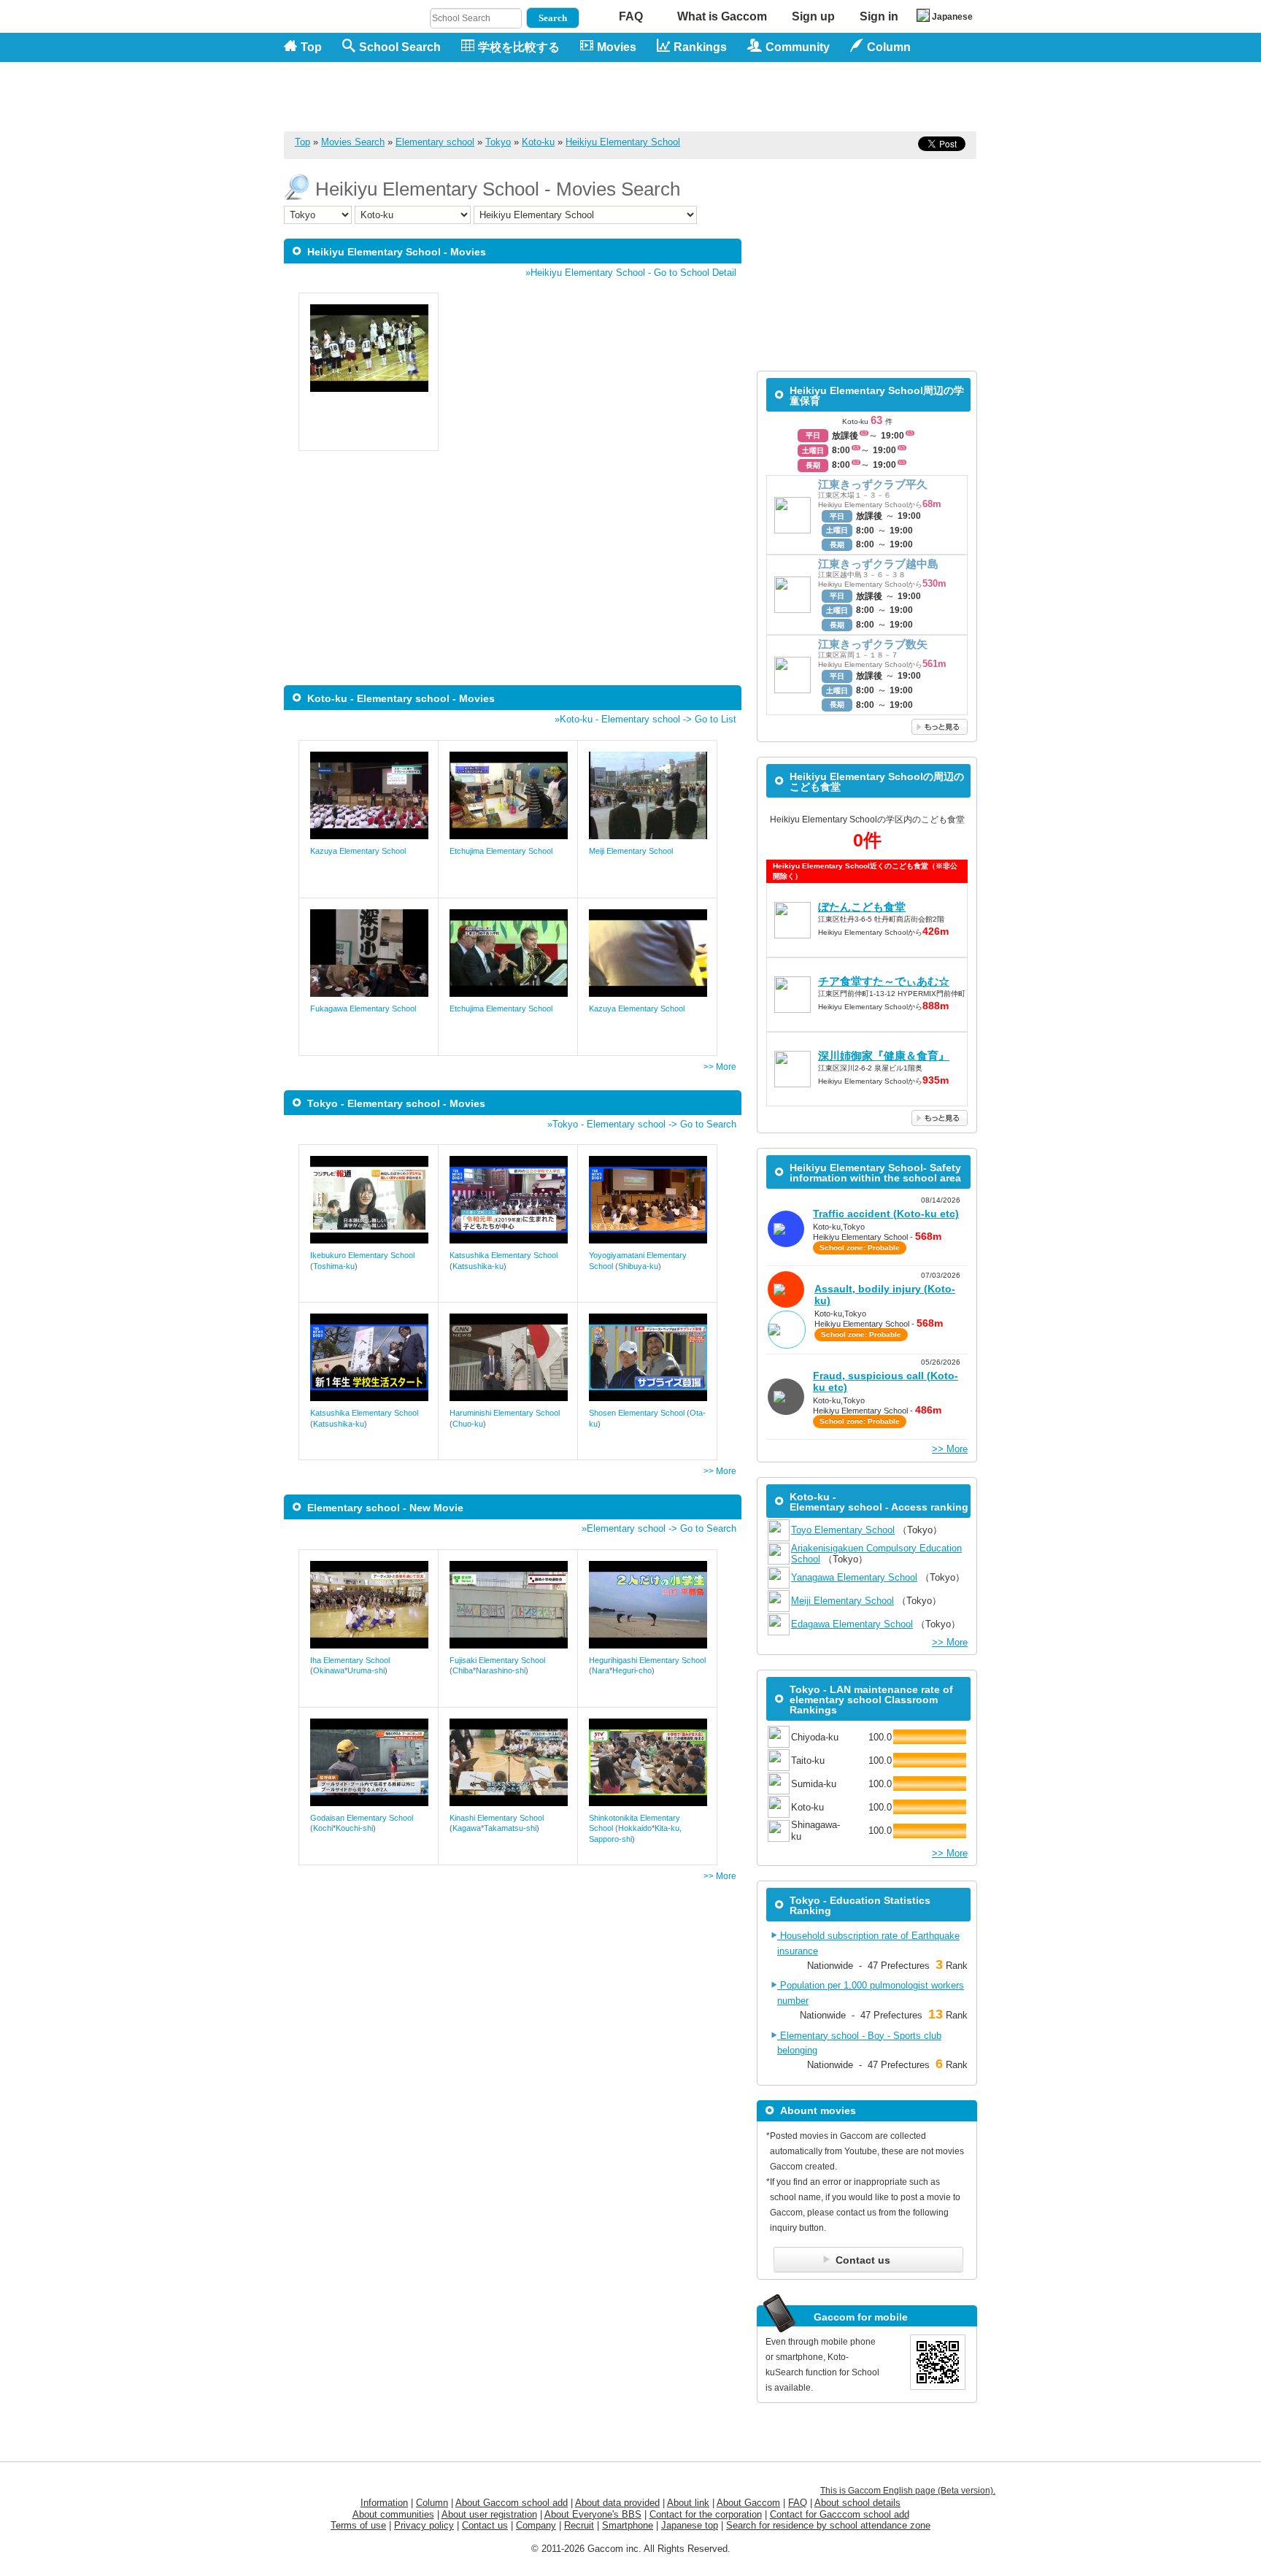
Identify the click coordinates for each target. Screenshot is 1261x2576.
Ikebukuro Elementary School (362, 1255)
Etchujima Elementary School (501, 851)
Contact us (485, 2525)
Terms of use (358, 2525)
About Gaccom (748, 2503)
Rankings (700, 47)
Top (311, 47)
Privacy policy (424, 2525)
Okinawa (329, 1670)
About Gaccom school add (512, 2503)
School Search (400, 47)
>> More (720, 1067)
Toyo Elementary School (843, 1530)
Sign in (879, 16)
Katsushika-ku (478, 1266)
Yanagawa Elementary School (854, 1577)
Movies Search (353, 142)
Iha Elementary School (350, 1660)
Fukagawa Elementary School (363, 1009)
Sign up (813, 16)
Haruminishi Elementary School (505, 1413)
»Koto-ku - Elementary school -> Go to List (645, 719)
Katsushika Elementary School (504, 1255)
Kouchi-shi (354, 1828)
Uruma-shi (366, 1670)
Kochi (323, 1828)
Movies (617, 47)
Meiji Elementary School (631, 851)
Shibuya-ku (638, 1266)
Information (384, 2503)
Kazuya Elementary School (358, 851)
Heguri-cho (632, 1670)
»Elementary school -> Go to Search (659, 1528)
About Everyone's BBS (593, 2514)
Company (536, 2525)
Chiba (463, 1670)
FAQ (631, 16)
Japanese (952, 17)
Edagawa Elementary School (852, 1624)
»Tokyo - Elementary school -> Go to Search (642, 1124)
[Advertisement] (712, 96)
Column (432, 2503)
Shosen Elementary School (637, 1413)
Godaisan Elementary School (362, 1818)
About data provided (617, 2503)
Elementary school (435, 142)
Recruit (579, 2525)
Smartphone (628, 2525)
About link (688, 2503)
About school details (857, 2503)
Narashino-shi (501, 1670)
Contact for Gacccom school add (840, 2514)
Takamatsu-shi (510, 1828)
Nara (601, 1670)
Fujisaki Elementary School (497, 1660)
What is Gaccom (722, 16)
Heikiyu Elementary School (623, 142)
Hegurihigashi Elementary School (647, 1660)
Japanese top (690, 2525)
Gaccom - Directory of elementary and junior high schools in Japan (360, 89)
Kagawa (467, 1828)
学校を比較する (519, 47)
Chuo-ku (468, 1424)
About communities (393, 2514)
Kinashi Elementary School (497, 1818)
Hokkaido (635, 1828)
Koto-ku (538, 142)
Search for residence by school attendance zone (828, 2525)
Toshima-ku (334, 1266)
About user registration (489, 2514)
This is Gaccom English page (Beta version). (908, 2491)
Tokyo (498, 142)
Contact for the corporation (706, 2514)
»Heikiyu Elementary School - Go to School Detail (631, 273)
